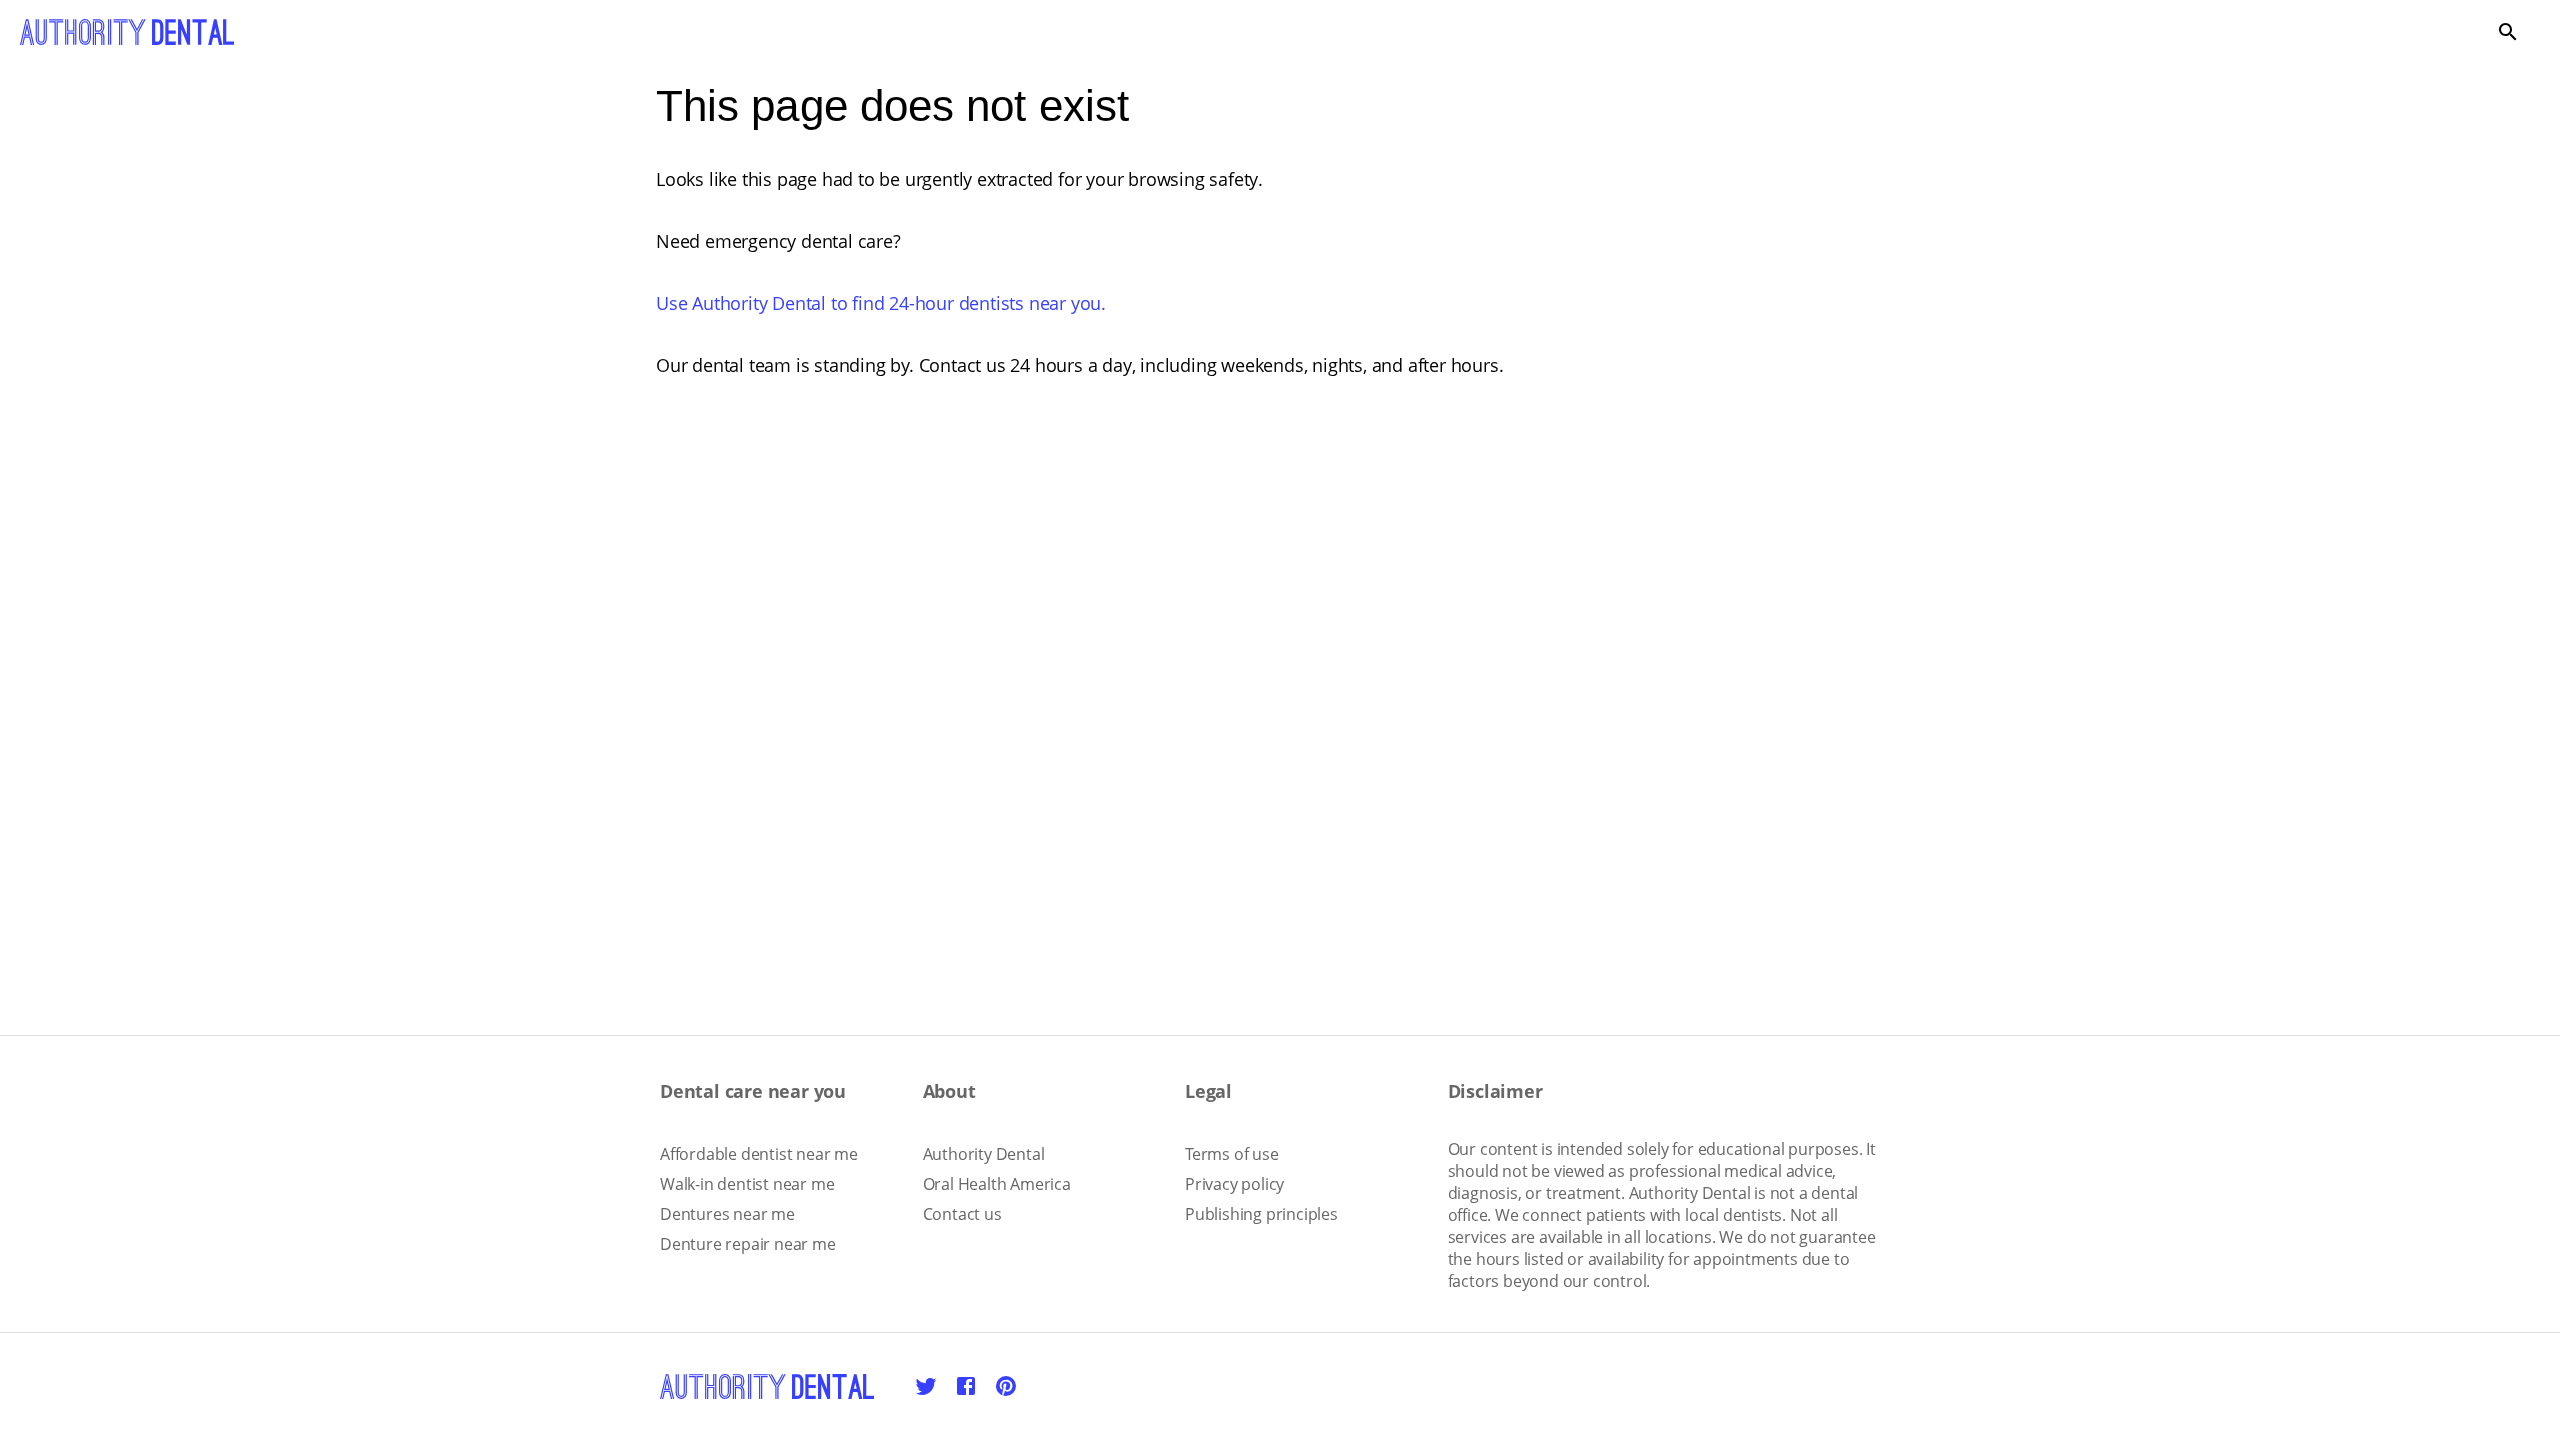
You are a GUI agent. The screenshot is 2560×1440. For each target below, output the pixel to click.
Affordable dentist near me (759, 1154)
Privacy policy (1234, 1184)
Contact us (962, 1214)
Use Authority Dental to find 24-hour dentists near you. (881, 303)
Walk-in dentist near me (747, 1184)
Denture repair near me (748, 1244)
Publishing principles (1261, 1214)
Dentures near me (727, 1214)
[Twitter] (926, 1386)
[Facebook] (966, 1386)
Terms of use (1232, 1154)
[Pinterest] (1006, 1386)
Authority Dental (984, 1154)
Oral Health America (997, 1184)
